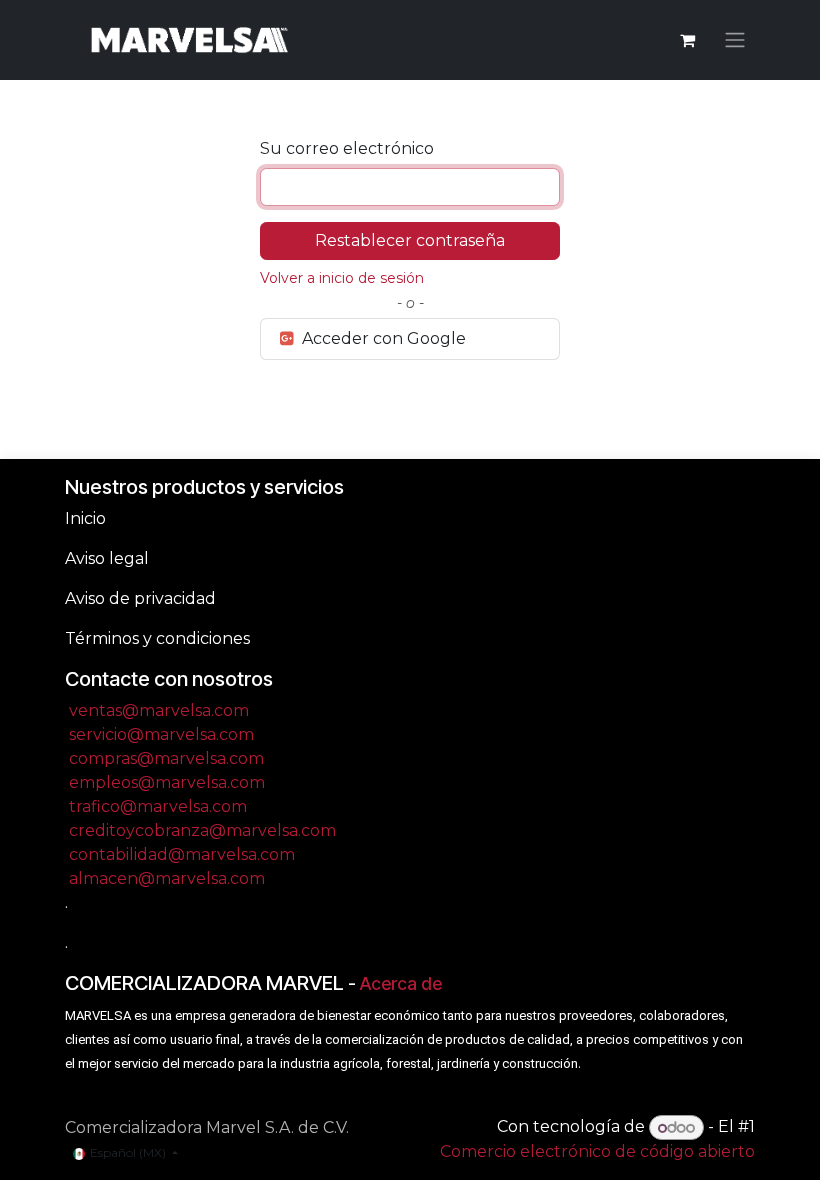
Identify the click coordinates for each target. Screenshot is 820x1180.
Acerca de (401, 983)
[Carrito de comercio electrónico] (687, 40)
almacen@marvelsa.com (167, 878)
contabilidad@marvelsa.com (182, 854)
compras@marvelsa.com (166, 758)
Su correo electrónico (347, 148)
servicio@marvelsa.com (161, 734)
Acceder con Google (382, 338)
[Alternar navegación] (735, 40)
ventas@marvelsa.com (159, 710)
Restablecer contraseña (410, 240)
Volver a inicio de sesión (342, 278)
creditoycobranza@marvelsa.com (202, 830)
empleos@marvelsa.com (167, 782)
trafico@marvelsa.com (158, 806)
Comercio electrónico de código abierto (597, 1151)
